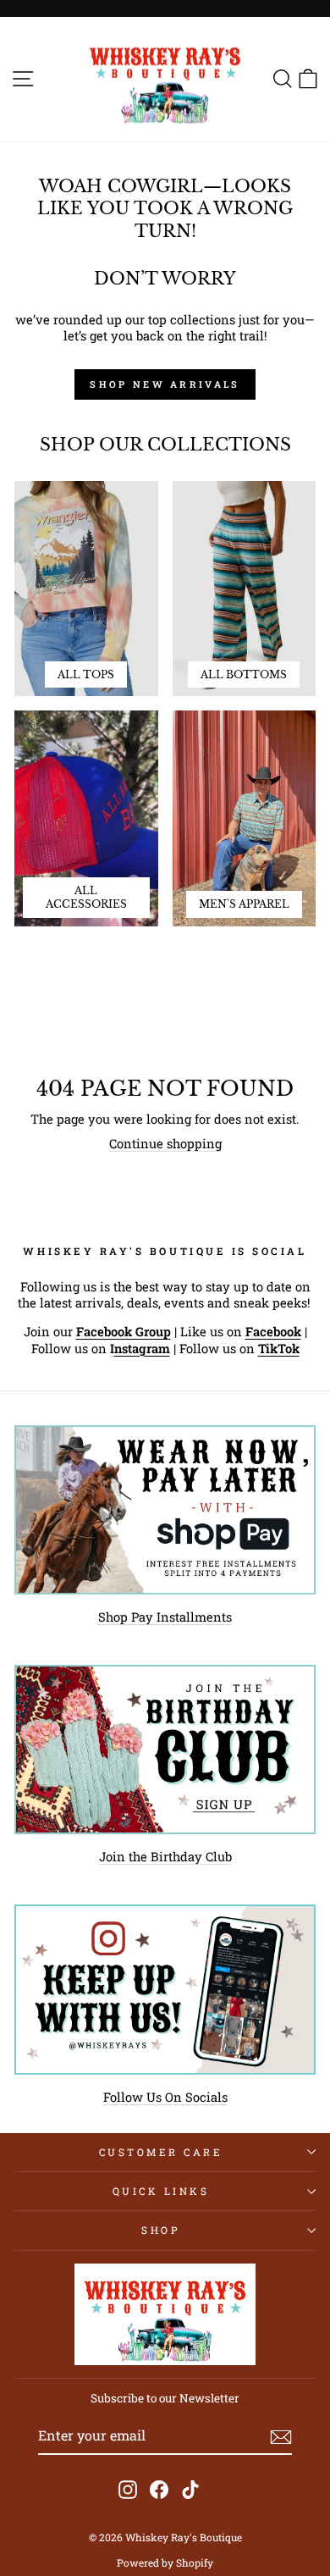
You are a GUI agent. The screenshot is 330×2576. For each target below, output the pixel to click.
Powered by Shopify (165, 2562)
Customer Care (161, 2152)
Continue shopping (165, 1144)
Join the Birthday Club (165, 1857)
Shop (160, 2230)
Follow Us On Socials (165, 2097)
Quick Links (161, 2191)
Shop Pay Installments (165, 1617)
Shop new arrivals (165, 384)
